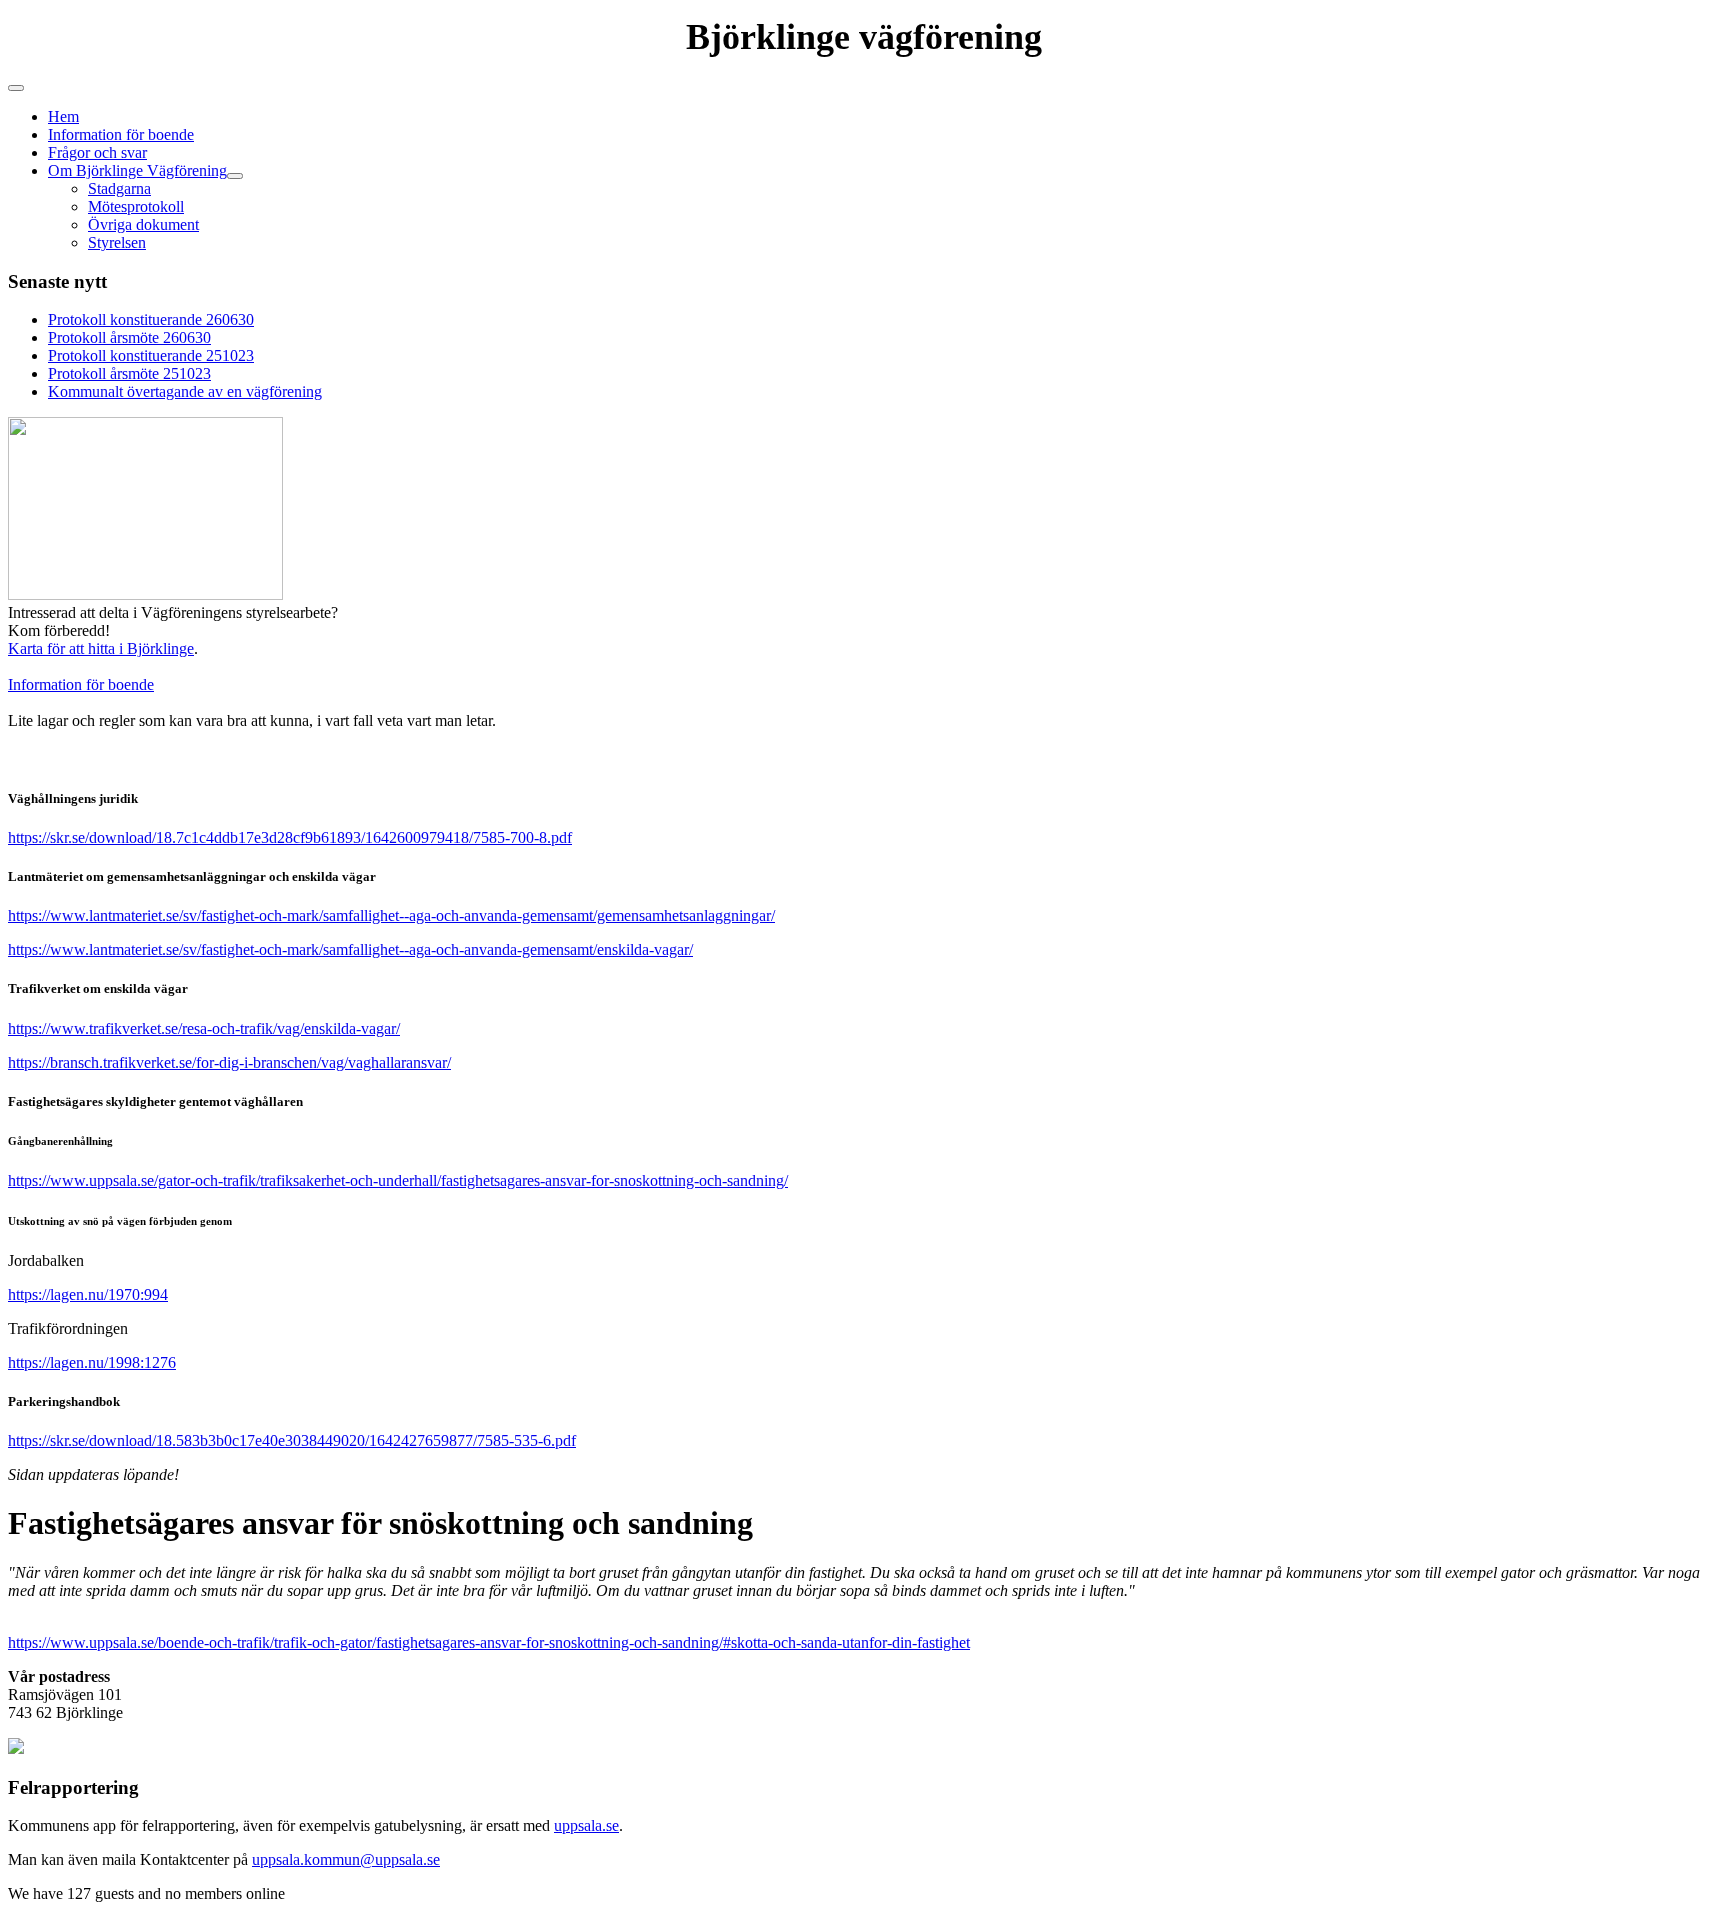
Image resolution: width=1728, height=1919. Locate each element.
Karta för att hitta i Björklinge (101, 648)
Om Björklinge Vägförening (137, 170)
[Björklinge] (16, 1748)
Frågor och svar (97, 152)
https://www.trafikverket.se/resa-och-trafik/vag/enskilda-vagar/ (204, 1028)
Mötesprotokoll (136, 206)
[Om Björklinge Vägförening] (235, 176)
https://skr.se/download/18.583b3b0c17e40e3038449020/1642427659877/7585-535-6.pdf (292, 1440)
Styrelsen (117, 242)
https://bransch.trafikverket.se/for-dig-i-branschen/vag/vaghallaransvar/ (229, 1062)
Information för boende (121, 134)
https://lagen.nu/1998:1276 (92, 1362)
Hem (63, 116)
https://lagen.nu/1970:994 (88, 1294)
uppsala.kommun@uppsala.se (346, 1859)
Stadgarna (119, 188)
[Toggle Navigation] (16, 88)
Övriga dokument (143, 224)
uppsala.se (586, 1825)
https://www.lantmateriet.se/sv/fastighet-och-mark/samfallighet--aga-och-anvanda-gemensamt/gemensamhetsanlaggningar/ (391, 915)
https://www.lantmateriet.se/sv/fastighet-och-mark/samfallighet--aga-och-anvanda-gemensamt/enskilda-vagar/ (350, 949)
